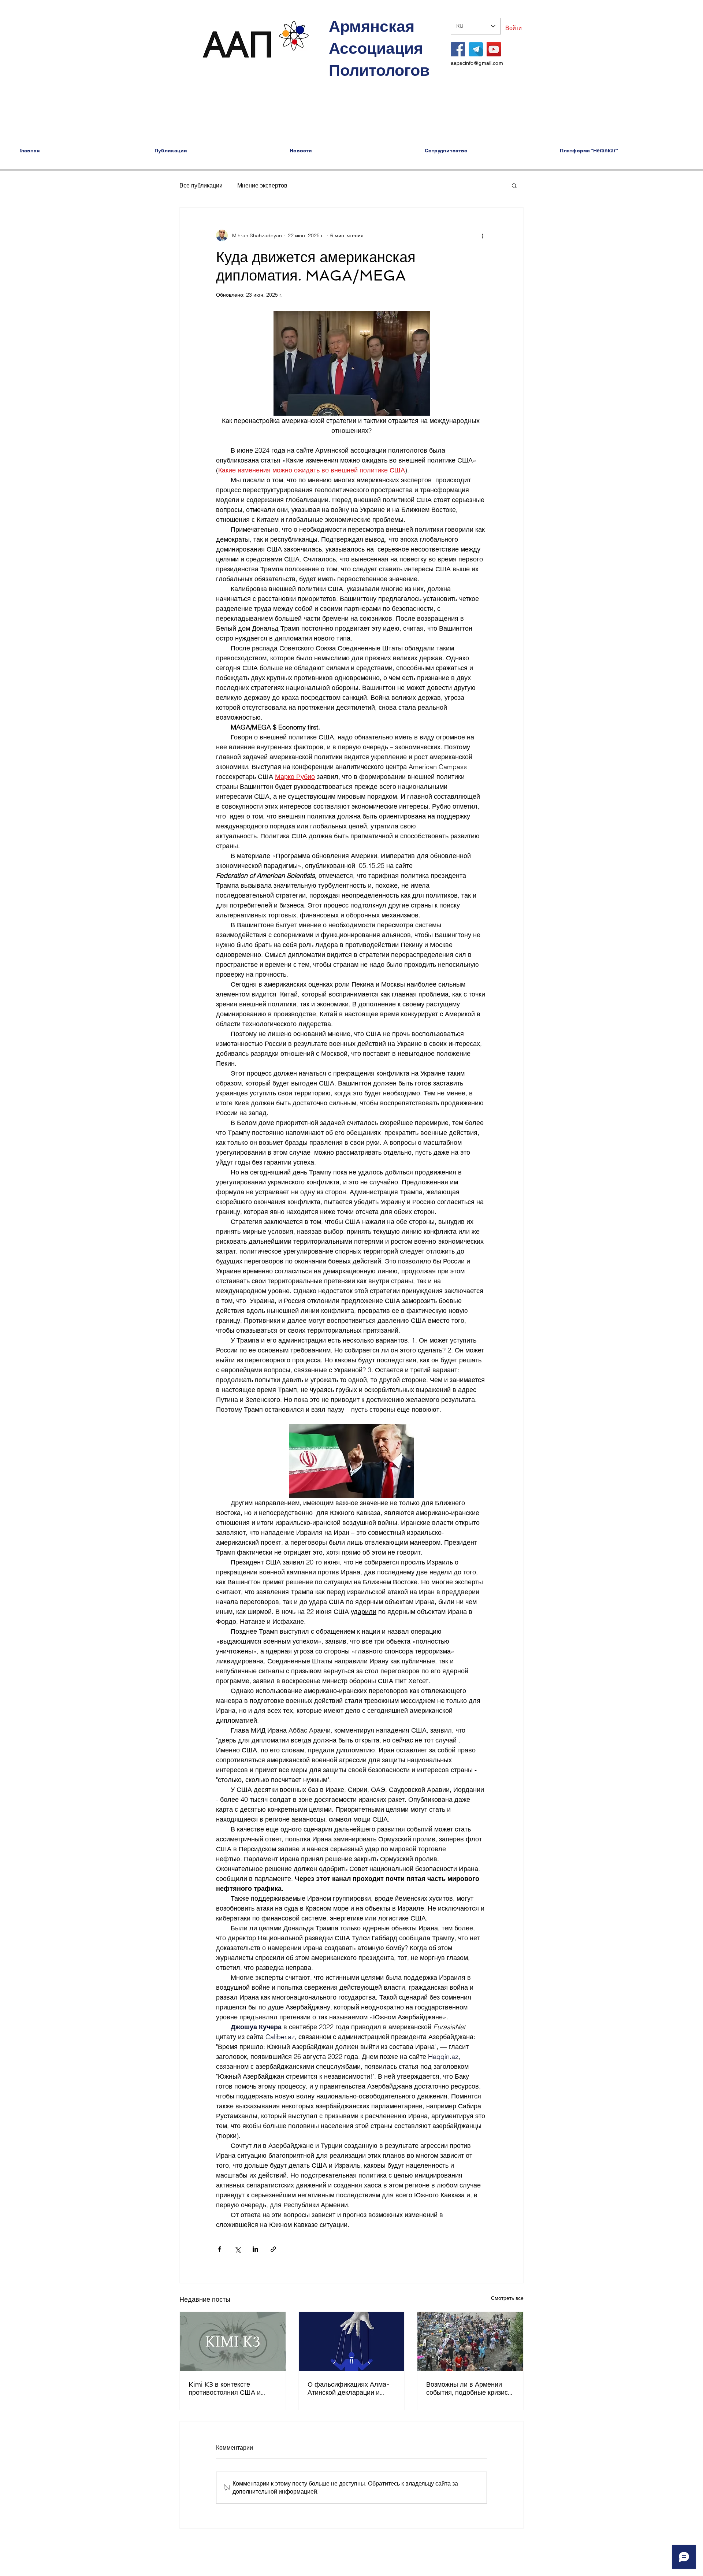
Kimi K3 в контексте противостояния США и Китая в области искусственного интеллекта (230, 2388)
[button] (514, 185)
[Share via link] (273, 2249)
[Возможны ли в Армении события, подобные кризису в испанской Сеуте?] (470, 2342)
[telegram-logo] (476, 49)
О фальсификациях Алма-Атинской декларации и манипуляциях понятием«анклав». (349, 2388)
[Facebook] (458, 49)
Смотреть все (507, 2298)
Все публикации (201, 185)
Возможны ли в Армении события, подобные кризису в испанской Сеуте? (469, 2388)
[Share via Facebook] (220, 2249)
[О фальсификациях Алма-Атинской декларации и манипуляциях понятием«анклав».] (352, 2342)
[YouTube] (494, 49)
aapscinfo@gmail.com (477, 63)
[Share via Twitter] (237, 2249)
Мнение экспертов (262, 185)
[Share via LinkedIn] (255, 2249)
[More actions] (483, 235)
